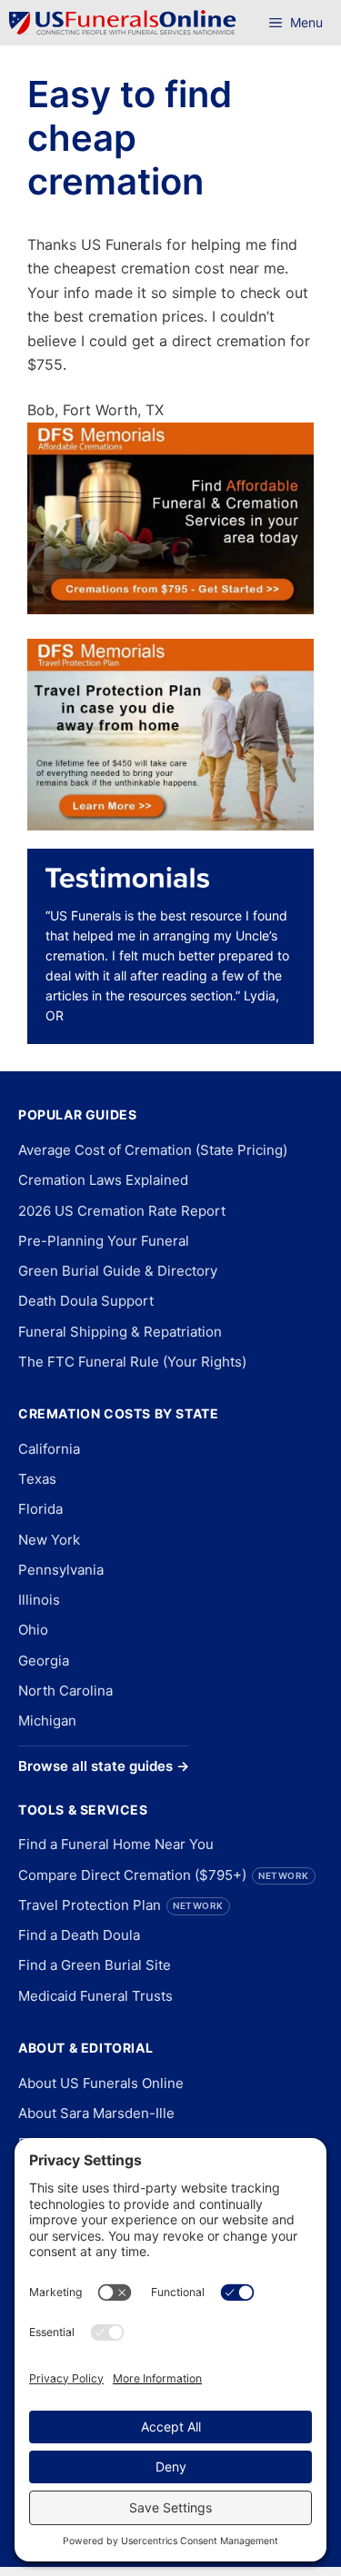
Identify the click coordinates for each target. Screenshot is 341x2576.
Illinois (39, 1600)
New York (49, 1540)
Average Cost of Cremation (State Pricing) (153, 1150)
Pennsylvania (61, 1570)
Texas (37, 1479)
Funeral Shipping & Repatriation (120, 1332)
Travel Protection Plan (121, 1905)
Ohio (33, 1630)
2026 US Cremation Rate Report (122, 1211)
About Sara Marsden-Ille (96, 2113)
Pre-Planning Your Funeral (104, 1241)
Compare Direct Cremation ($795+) (164, 1875)
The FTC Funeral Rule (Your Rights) (132, 1362)
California (49, 1449)
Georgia (44, 1661)
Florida (40, 1509)
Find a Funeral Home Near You (116, 1844)
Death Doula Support (86, 1301)
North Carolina (65, 1691)
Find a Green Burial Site (95, 1965)
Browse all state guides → (104, 1766)
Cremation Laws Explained (103, 1180)
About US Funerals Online (101, 2083)
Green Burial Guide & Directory (118, 1271)
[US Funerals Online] (123, 23)
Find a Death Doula (79, 1935)
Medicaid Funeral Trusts (95, 1996)
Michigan (47, 1721)
